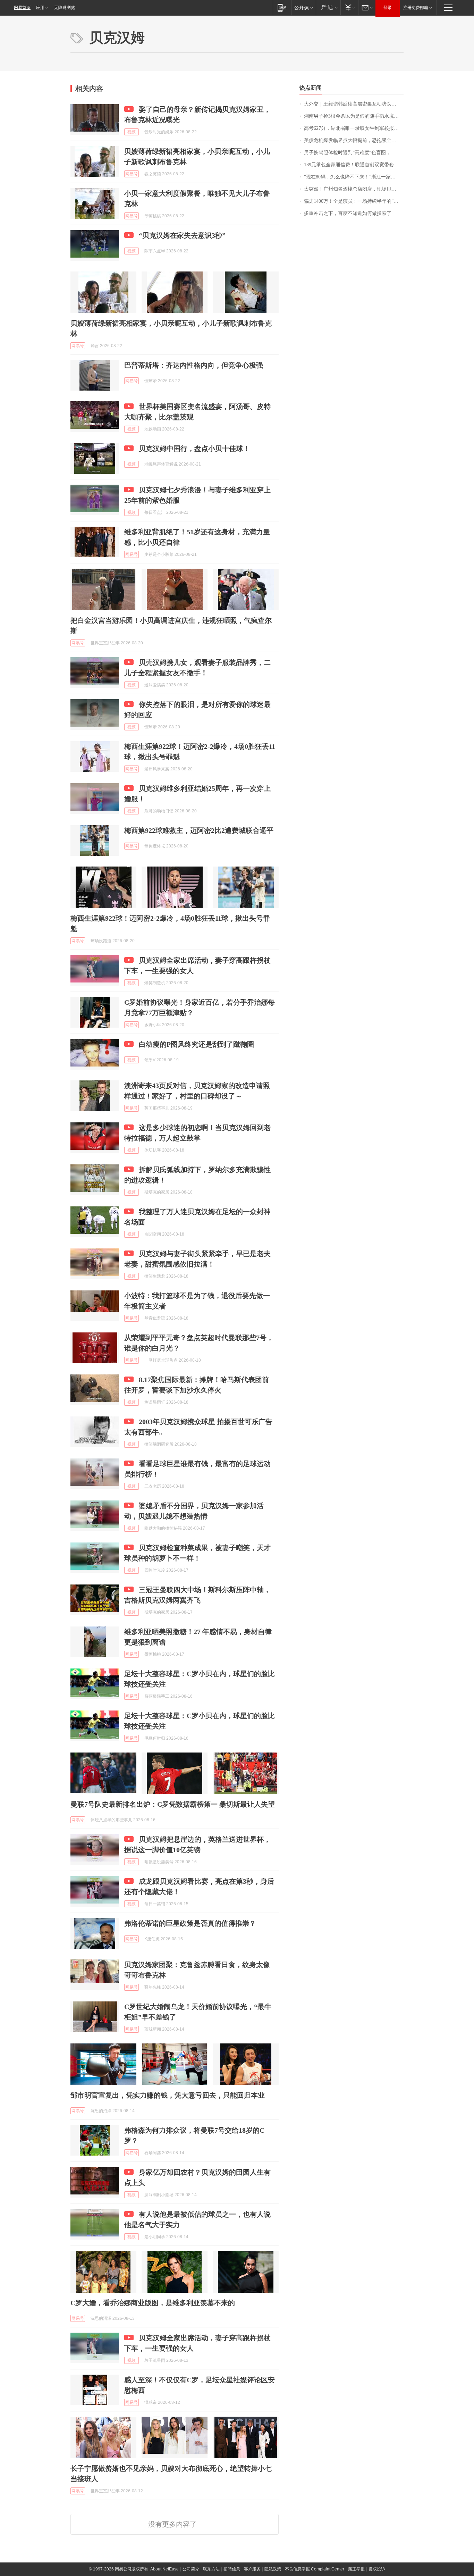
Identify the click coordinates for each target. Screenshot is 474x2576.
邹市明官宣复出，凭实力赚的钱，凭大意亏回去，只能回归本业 (168, 2095)
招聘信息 (232, 2569)
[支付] (349, 7)
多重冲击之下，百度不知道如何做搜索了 (348, 213)
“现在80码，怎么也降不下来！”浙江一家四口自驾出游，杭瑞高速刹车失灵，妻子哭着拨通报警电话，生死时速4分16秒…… (354, 177)
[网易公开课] (303, 7)
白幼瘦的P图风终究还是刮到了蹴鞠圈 (196, 1044)
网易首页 (22, 8)
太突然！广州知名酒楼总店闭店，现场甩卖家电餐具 (354, 189)
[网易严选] (328, 7)
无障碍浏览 (65, 8)
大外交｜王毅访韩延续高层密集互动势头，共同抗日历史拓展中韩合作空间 (354, 104)
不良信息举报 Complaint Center (315, 2569)
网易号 (132, 174)
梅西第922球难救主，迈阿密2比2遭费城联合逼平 (199, 830)
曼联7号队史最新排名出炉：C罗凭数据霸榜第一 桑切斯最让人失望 (173, 1804)
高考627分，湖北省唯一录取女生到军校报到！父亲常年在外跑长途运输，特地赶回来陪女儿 (354, 128)
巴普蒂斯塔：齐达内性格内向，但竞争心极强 (194, 365)
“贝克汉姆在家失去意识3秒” (182, 235)
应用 (40, 8)
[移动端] (282, 7)
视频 (132, 132)
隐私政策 (273, 2569)
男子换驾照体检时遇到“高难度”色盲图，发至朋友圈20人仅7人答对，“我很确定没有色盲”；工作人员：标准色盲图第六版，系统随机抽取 (354, 153)
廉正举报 (356, 2569)
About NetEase (164, 2569)
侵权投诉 (377, 2569)
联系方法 (211, 2569)
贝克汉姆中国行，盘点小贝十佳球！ (194, 449)
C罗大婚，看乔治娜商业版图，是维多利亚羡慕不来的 (153, 2303)
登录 (388, 8)
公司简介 (191, 2569)
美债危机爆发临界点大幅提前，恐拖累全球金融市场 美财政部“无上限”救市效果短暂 (354, 140)
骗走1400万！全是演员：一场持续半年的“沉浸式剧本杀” (354, 201)
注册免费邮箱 (416, 8)
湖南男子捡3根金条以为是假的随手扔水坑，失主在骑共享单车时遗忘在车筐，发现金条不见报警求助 (354, 116)
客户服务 (252, 2569)
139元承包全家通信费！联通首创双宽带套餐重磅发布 (354, 165)
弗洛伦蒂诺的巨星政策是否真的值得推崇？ (190, 1923)
